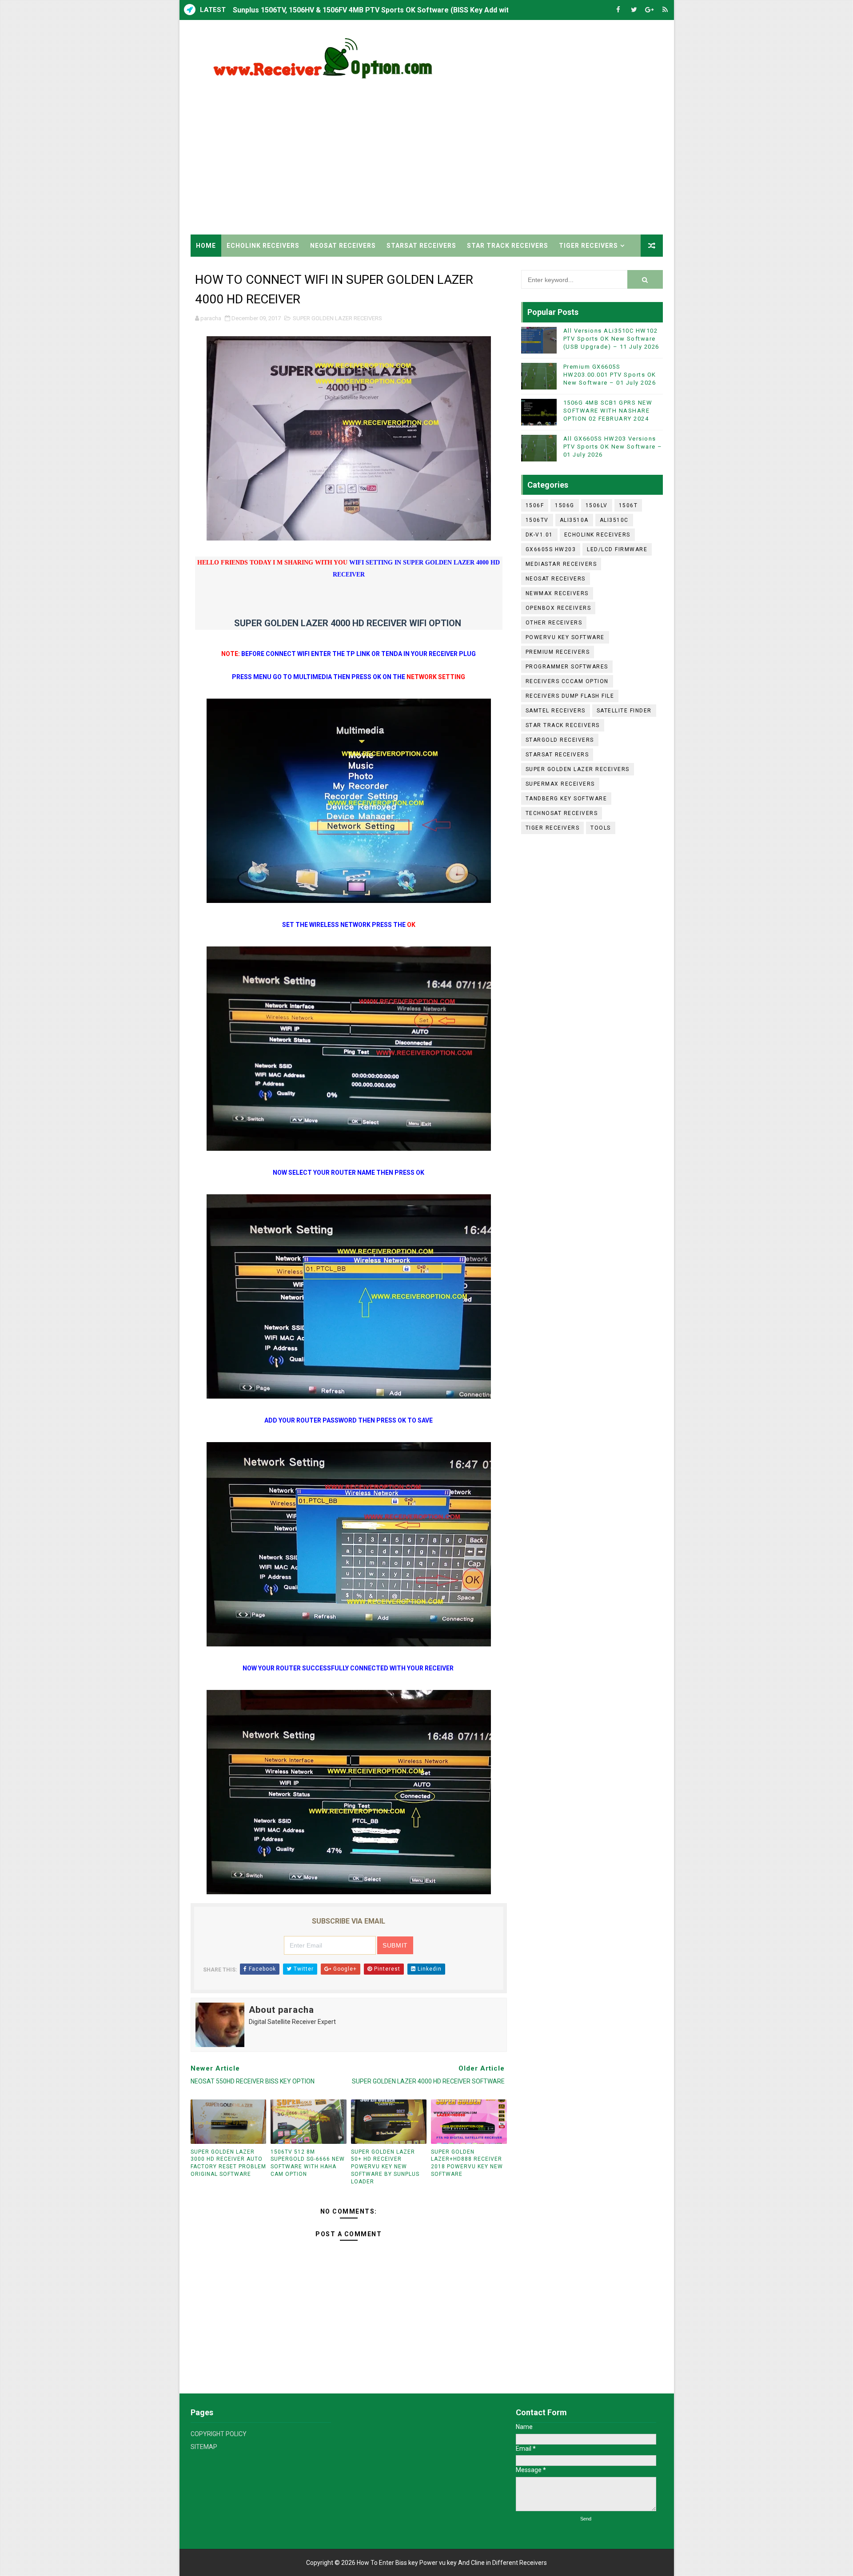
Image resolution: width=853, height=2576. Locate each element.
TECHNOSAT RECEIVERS (562, 813)
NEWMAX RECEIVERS (557, 593)
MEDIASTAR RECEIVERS (561, 564)
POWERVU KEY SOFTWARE (565, 637)
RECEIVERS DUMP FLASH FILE (570, 696)
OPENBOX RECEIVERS (558, 608)
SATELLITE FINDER (624, 711)
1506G (565, 505)
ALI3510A (574, 520)
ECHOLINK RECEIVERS (263, 246)
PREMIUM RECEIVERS (558, 652)
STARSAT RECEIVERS (421, 246)
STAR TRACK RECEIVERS (508, 246)
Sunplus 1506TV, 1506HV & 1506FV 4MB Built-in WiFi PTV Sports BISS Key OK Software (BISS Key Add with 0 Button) (425, 10)
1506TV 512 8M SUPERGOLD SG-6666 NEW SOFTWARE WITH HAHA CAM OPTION (308, 2163)
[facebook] (618, 10)
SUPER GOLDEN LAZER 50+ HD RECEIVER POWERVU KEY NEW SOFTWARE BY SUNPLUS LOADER (385, 2167)
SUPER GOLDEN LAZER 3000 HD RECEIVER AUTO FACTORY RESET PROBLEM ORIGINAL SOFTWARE (228, 2163)
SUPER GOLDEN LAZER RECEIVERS (337, 318)
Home (206, 246)
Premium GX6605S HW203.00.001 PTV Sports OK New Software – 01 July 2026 (610, 375)
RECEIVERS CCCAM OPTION (567, 681)
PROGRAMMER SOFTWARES (567, 667)
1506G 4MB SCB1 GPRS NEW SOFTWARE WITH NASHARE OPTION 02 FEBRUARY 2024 (608, 411)
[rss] (665, 10)
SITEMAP (204, 2447)
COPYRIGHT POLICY (219, 2434)
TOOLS (601, 828)
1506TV (537, 520)
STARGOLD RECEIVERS (560, 740)
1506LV (597, 505)
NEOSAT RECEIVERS (343, 246)
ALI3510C (614, 520)
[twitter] (634, 10)
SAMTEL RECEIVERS (556, 711)
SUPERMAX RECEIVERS (560, 784)
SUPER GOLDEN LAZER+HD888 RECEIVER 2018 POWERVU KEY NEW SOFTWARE (467, 2163)
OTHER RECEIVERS (554, 623)
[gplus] (650, 10)
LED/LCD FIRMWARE (617, 549)
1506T (628, 505)
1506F (535, 505)
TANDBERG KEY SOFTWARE (566, 799)
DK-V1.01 (539, 535)
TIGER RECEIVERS (588, 246)
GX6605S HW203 (551, 549)
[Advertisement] (501, 159)
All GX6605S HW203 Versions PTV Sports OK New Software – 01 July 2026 (613, 447)
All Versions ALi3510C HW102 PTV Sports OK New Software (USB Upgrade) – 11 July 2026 (611, 339)
